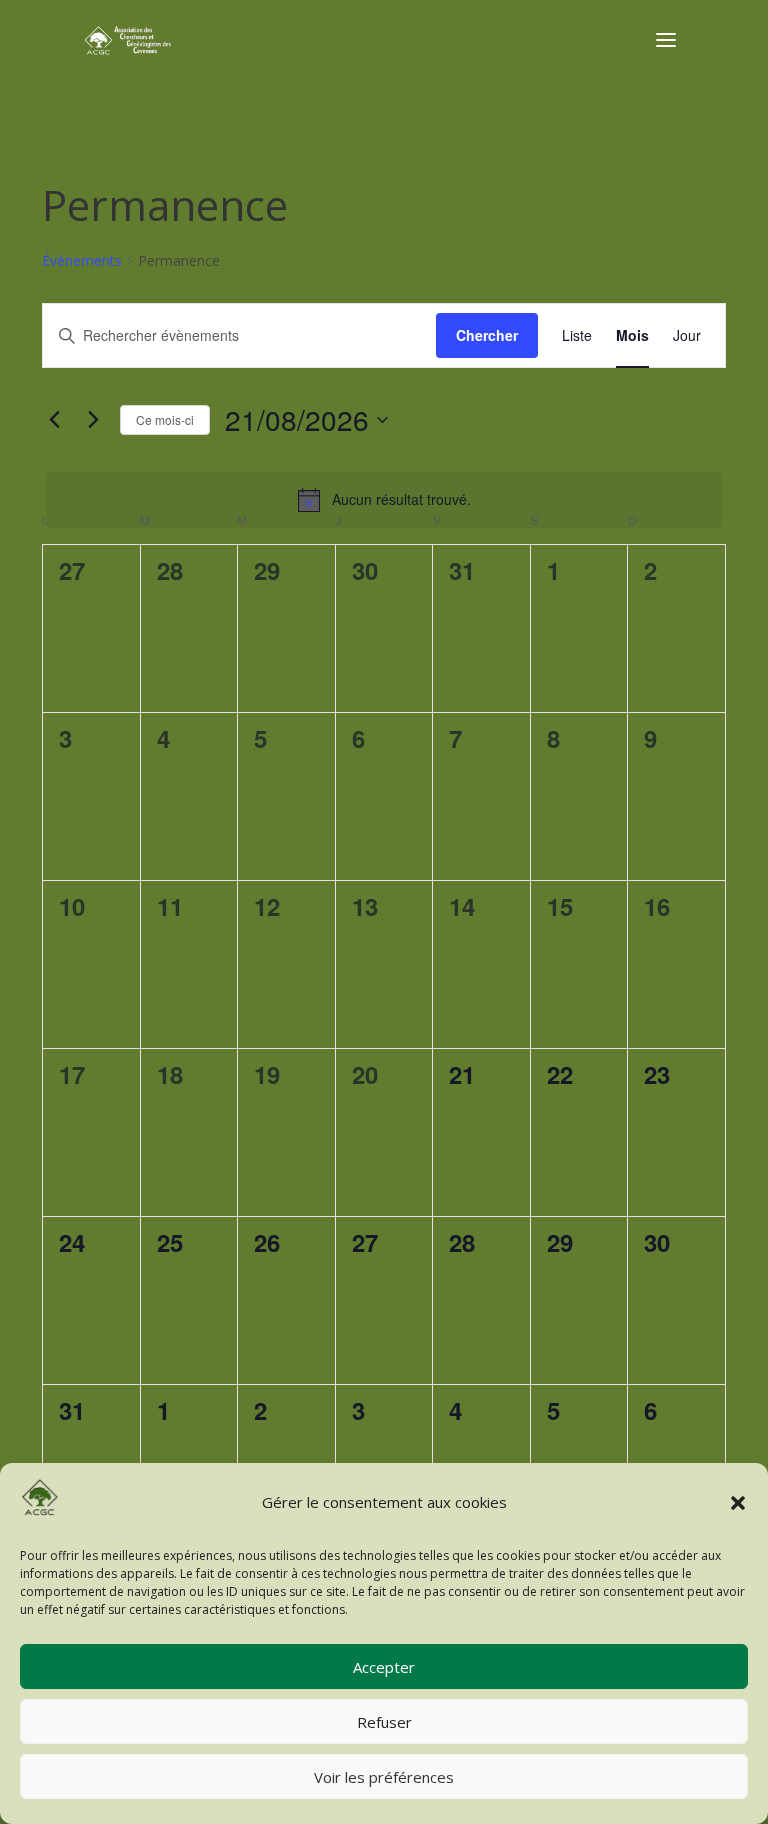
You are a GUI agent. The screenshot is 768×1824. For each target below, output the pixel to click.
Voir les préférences (384, 1777)
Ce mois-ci (165, 419)
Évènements (82, 260)
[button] (738, 1503)
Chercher (487, 335)
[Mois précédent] (54, 420)
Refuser (384, 1722)
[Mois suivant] (93, 420)
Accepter (384, 1667)
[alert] (384, 500)
